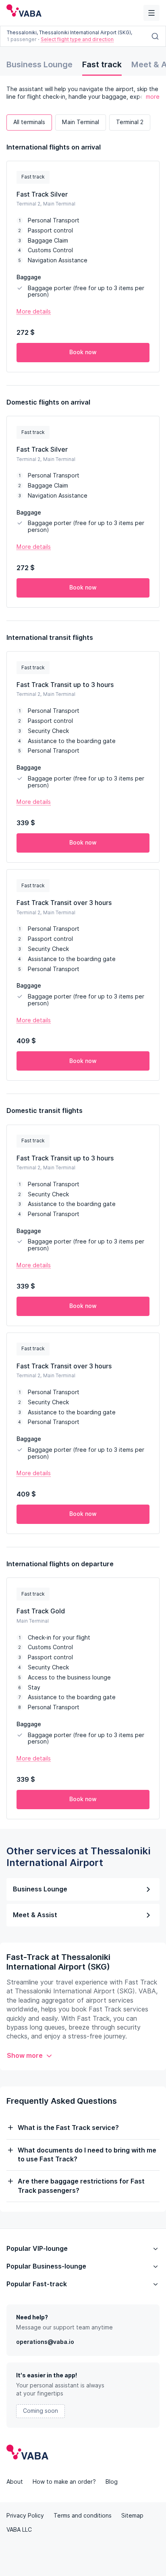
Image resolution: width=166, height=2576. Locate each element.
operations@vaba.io (45, 2342)
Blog (112, 2482)
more (153, 97)
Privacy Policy (25, 2516)
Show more (25, 2056)
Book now (83, 352)
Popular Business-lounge (46, 2266)
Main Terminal (81, 122)
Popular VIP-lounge (37, 2249)
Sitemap (132, 2516)
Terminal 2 (130, 122)
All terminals (29, 122)
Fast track (102, 64)
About (15, 2482)
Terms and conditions (83, 2516)
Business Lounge (39, 64)
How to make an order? (64, 2482)
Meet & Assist (35, 1915)
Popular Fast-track (37, 2284)
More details (34, 311)
